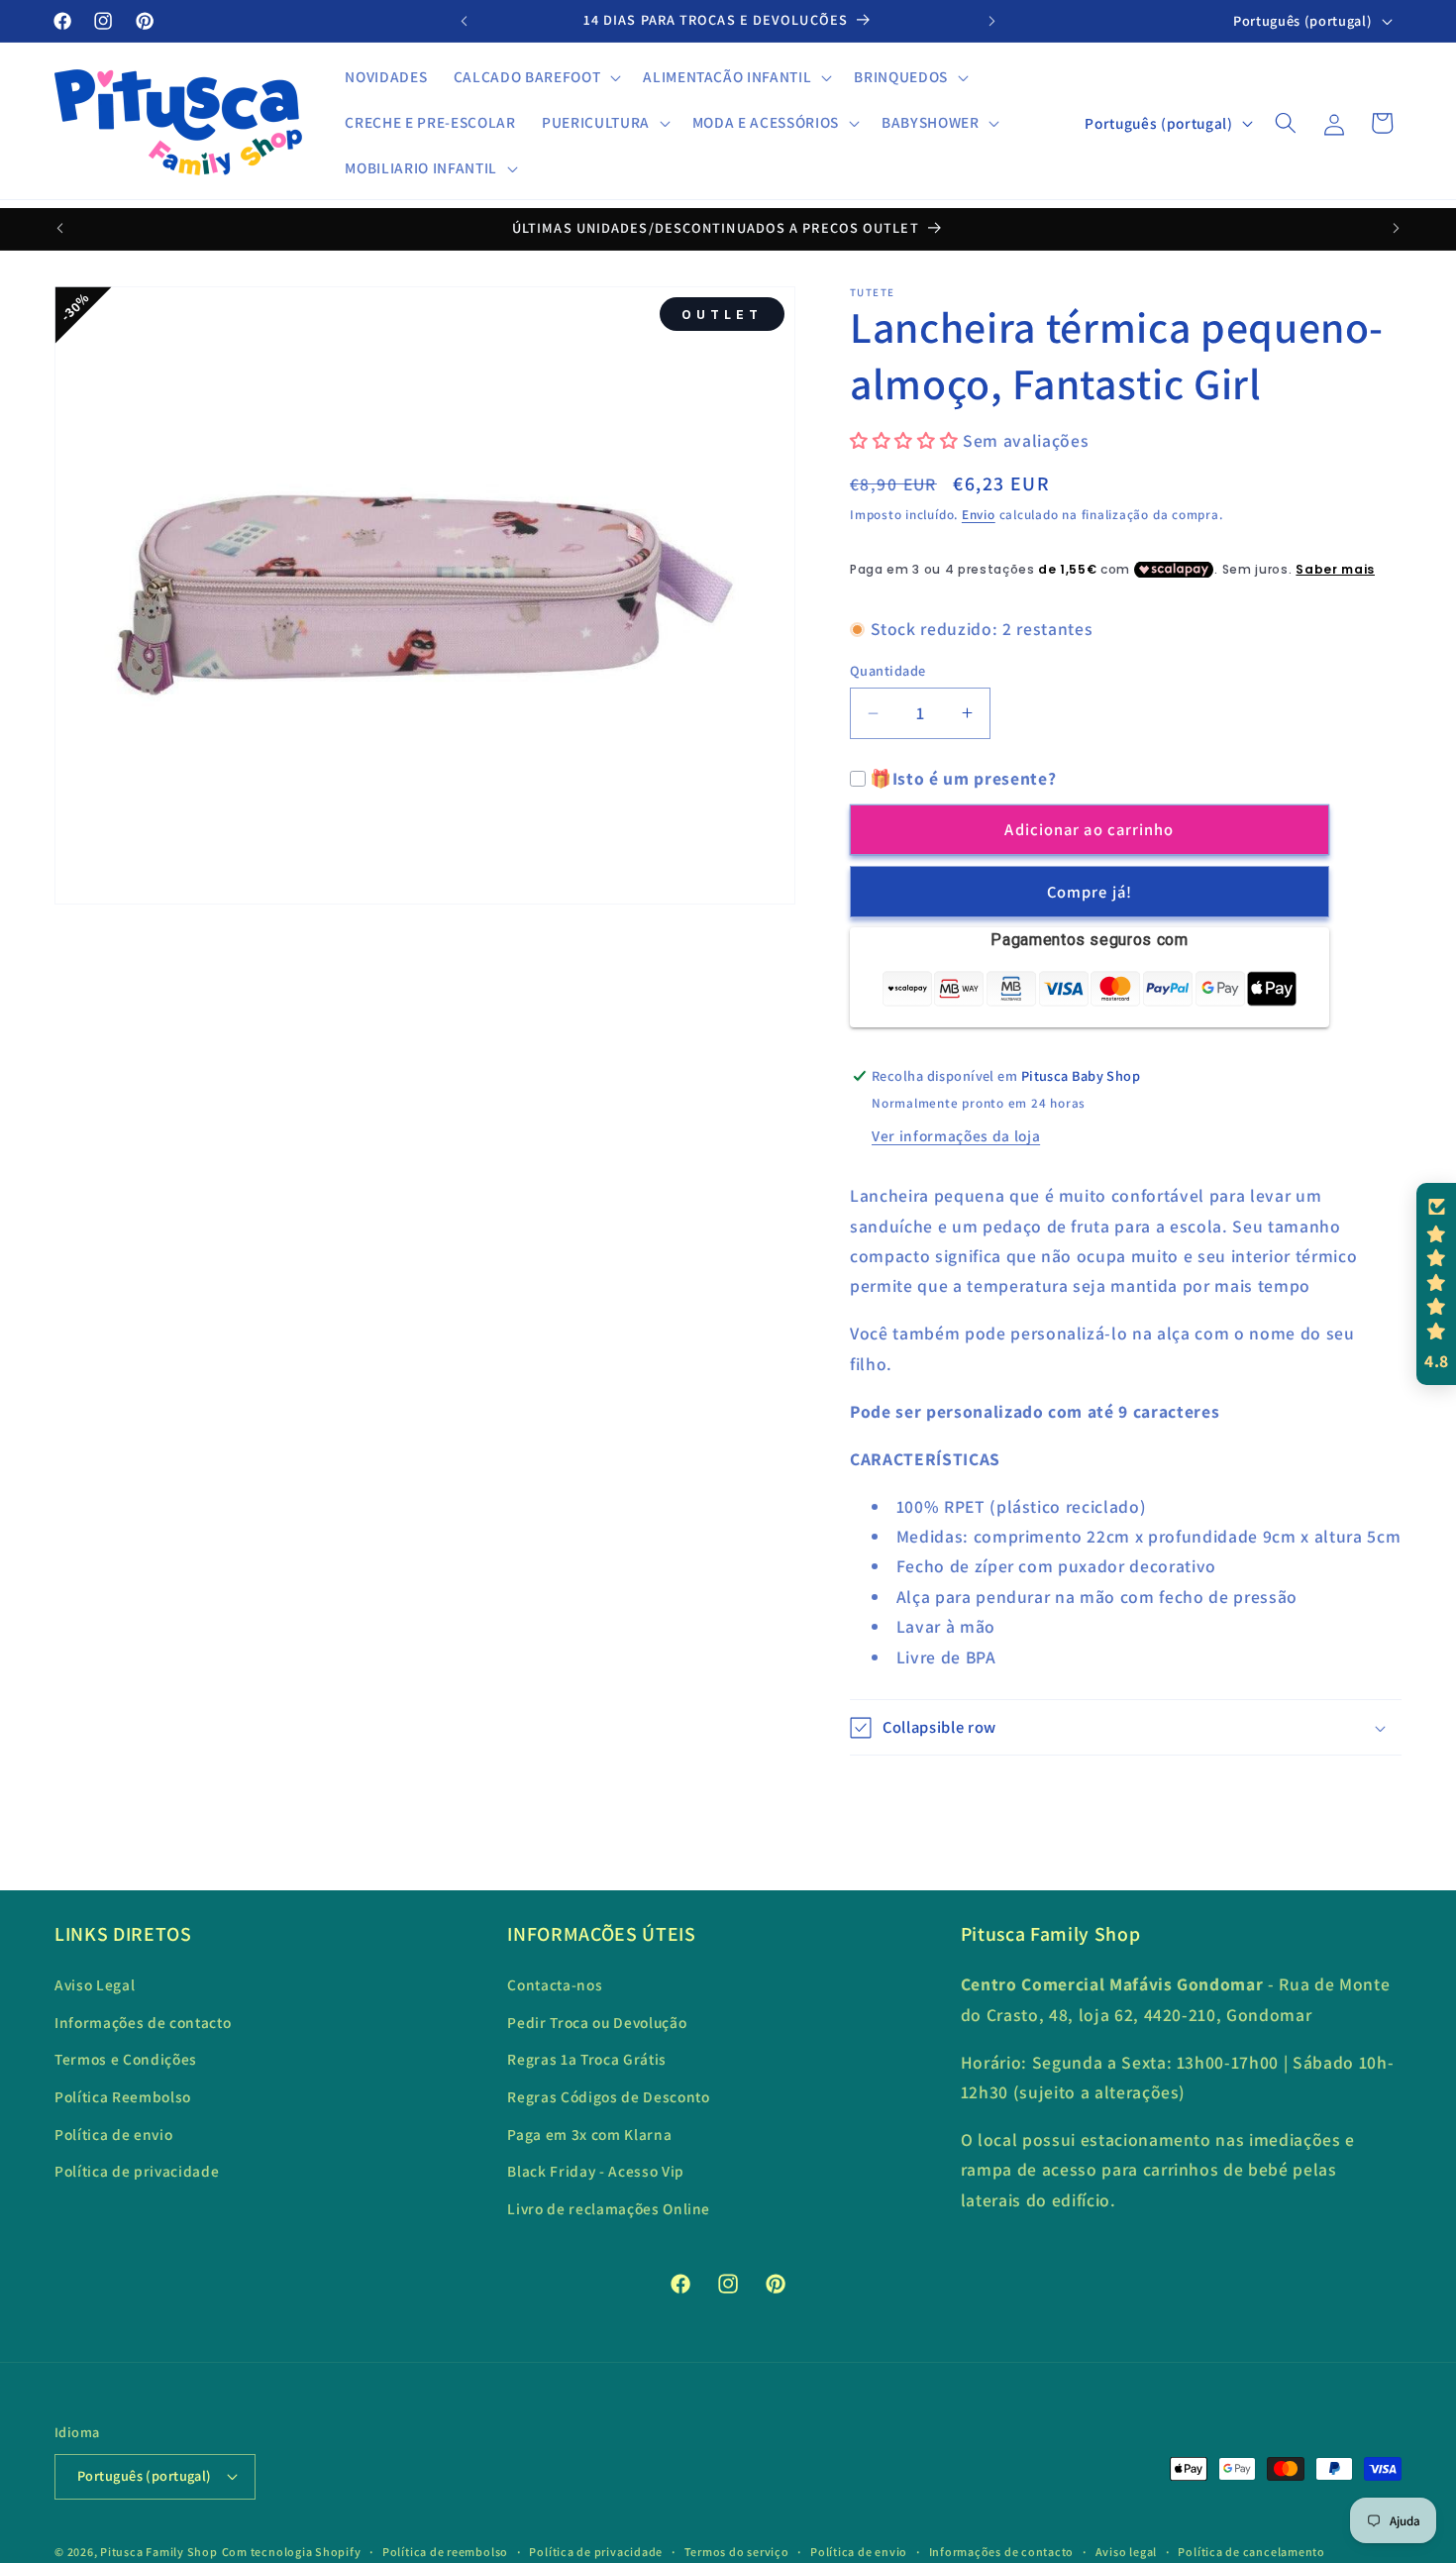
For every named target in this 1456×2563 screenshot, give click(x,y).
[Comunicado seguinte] (992, 21)
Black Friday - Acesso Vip (596, 2171)
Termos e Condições (126, 2059)
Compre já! (1090, 892)
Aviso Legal (95, 1984)
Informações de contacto (143, 2022)
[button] (535, 77)
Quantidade (887, 670)
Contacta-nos (555, 1984)
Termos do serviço (737, 2552)
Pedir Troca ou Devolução (597, 2022)
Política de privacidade (137, 2171)
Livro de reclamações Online (609, 2208)
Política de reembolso (445, 2552)
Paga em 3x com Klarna (589, 2134)
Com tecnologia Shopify (292, 2552)
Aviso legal (1126, 2552)
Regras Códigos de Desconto (608, 2096)
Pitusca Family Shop (159, 2552)
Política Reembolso (123, 2096)
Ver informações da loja (956, 1135)
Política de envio (113, 2134)
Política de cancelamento (1251, 2552)
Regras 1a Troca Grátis (587, 2059)
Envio (979, 515)
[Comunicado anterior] (465, 21)
